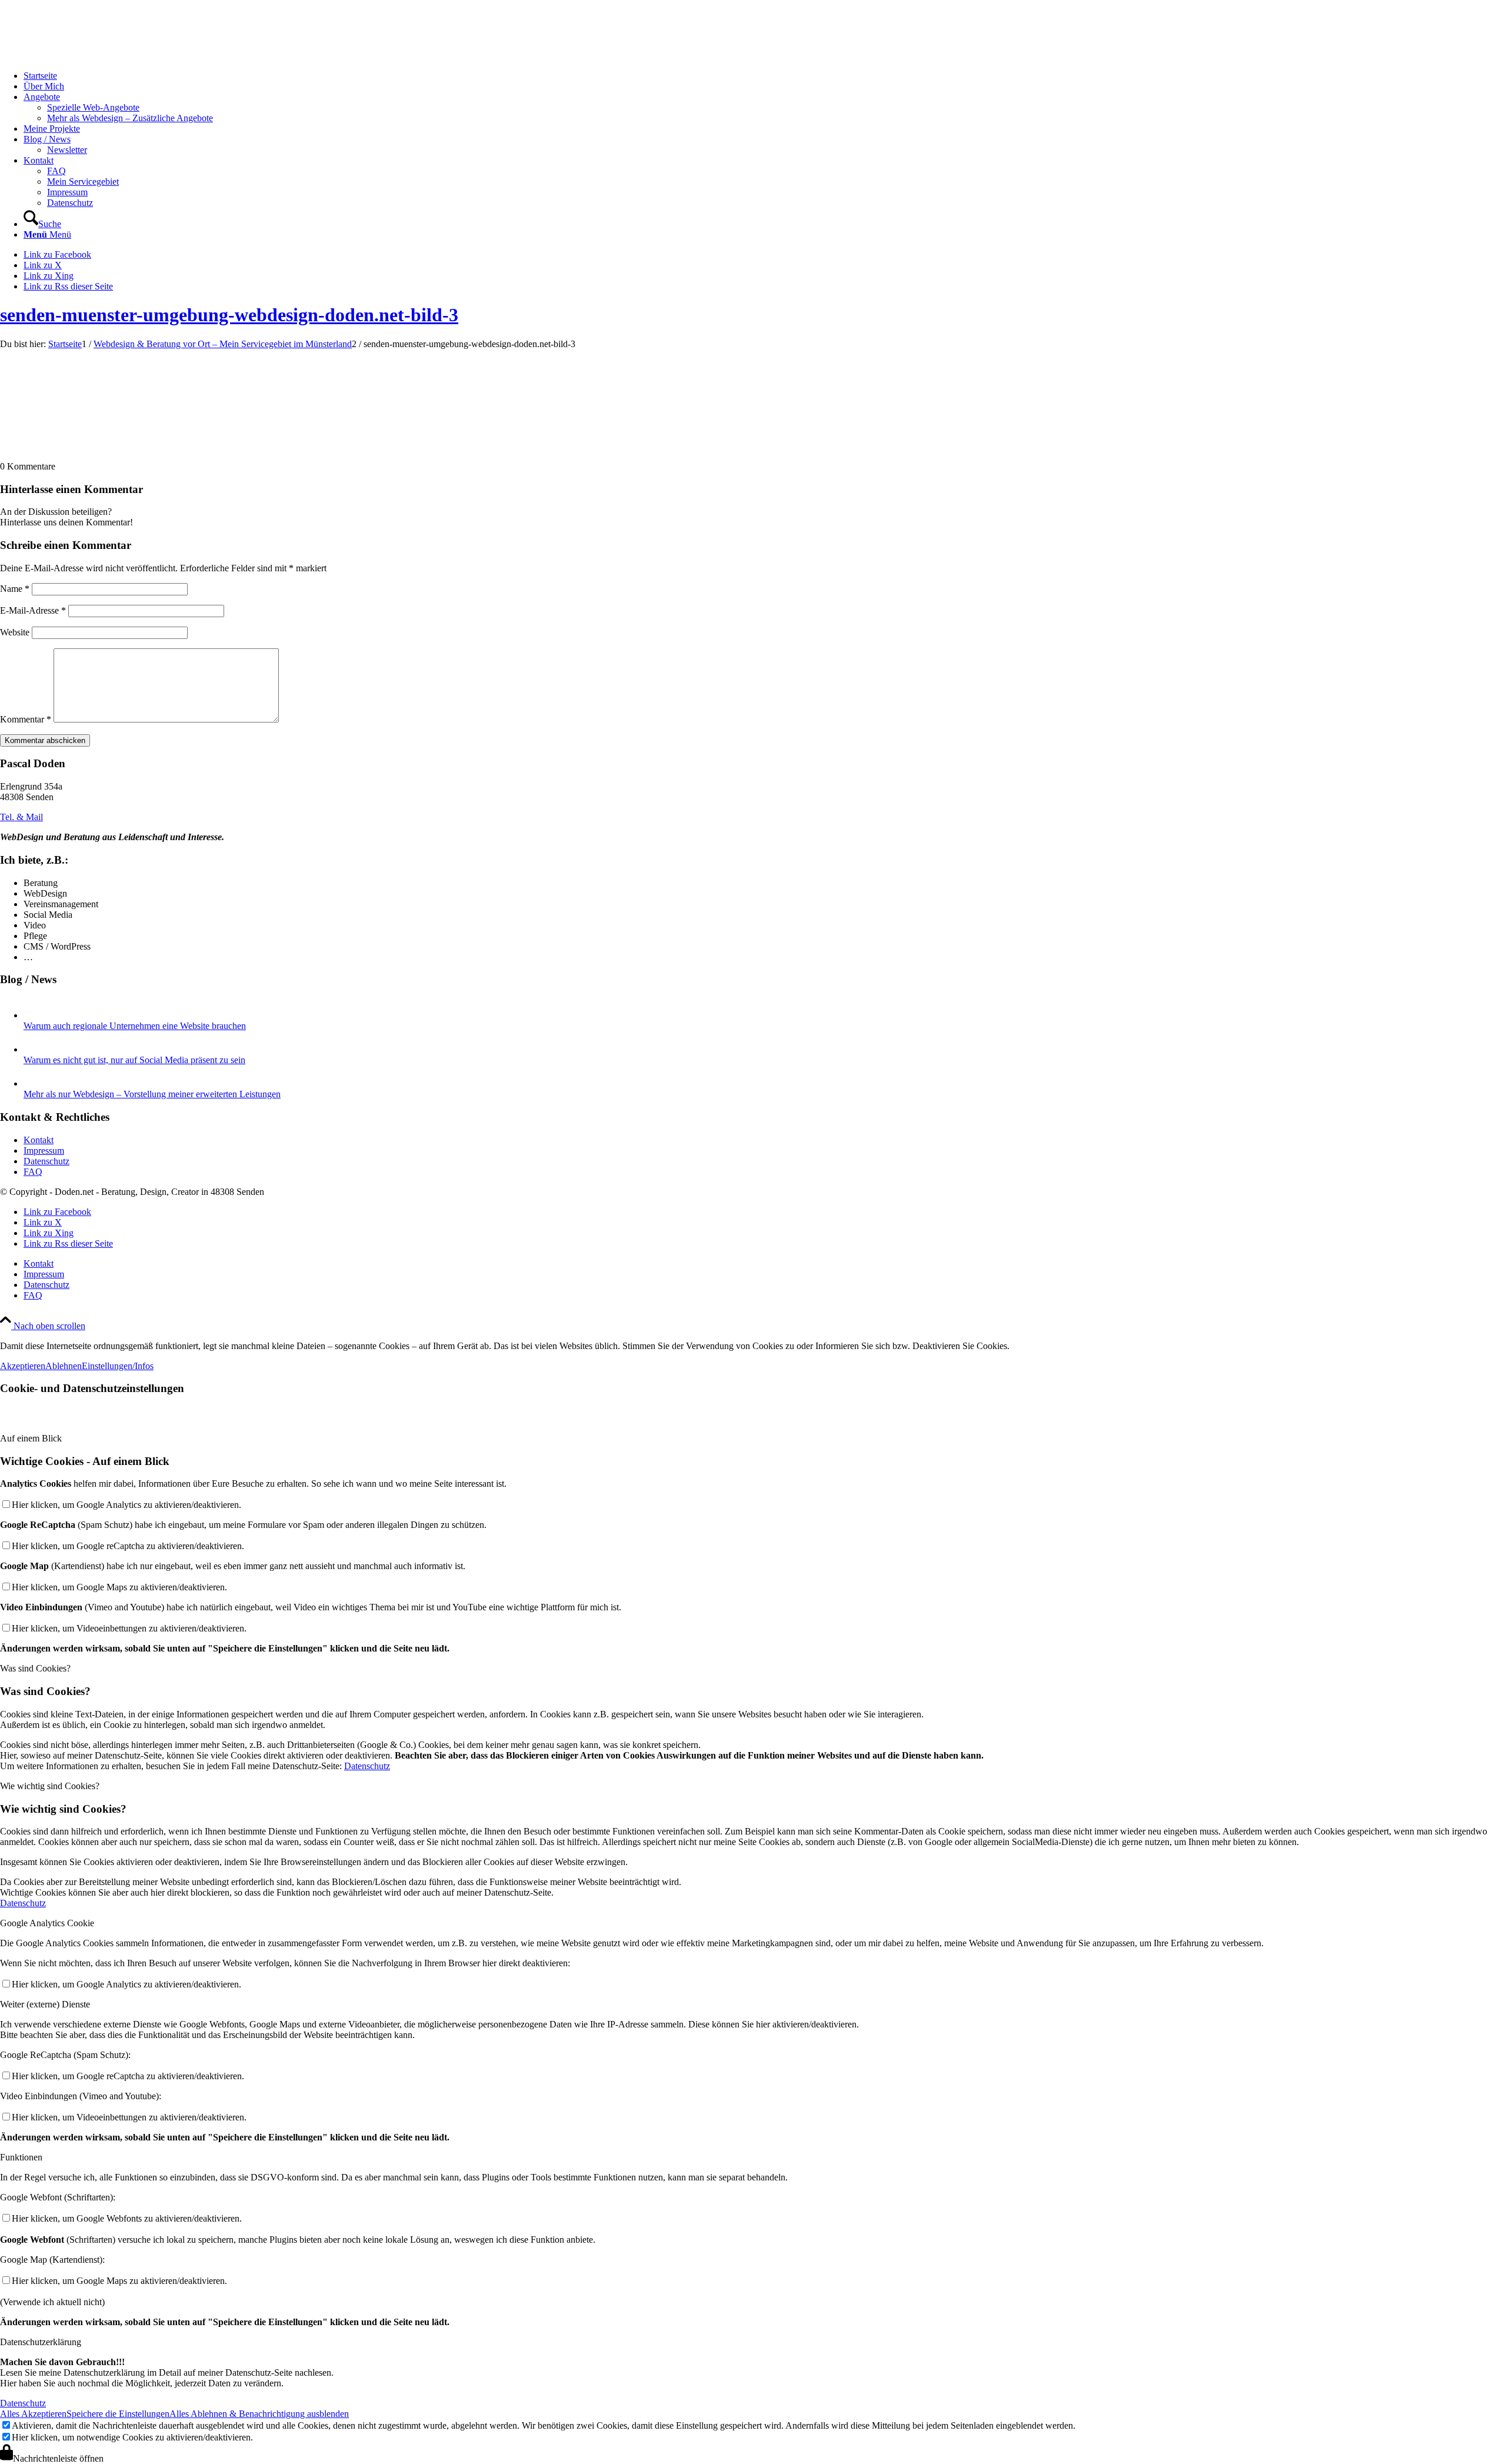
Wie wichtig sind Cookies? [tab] (50, 1786)
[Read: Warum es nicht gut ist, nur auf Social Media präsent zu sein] (34, 1049)
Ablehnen (64, 1366)
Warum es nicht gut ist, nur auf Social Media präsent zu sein (134, 1060)
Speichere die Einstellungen (118, 2414)
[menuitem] (765, 76)
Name (15, 589)
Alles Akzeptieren (33, 2414)
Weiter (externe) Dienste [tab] (45, 2004)
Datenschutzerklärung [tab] (41, 2342)
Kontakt (39, 1140)
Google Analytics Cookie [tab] (47, 1923)
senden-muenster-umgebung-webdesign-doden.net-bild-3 (229, 315)
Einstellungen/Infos (118, 1366)
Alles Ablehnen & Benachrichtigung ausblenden (259, 2414)
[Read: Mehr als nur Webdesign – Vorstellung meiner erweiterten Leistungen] (34, 1083)
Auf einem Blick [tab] (31, 1438)
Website (15, 632)
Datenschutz (46, 1161)
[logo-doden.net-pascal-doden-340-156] (88, 56)
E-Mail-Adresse (33, 610)
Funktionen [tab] (21, 2157)
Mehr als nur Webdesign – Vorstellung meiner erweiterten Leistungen (152, 1094)
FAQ (33, 1172)
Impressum (44, 1151)
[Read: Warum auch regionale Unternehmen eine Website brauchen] (34, 1015)
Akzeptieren (23, 1366)
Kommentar (26, 719)
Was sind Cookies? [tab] (35, 1668)
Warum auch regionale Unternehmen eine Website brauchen (135, 1026)
